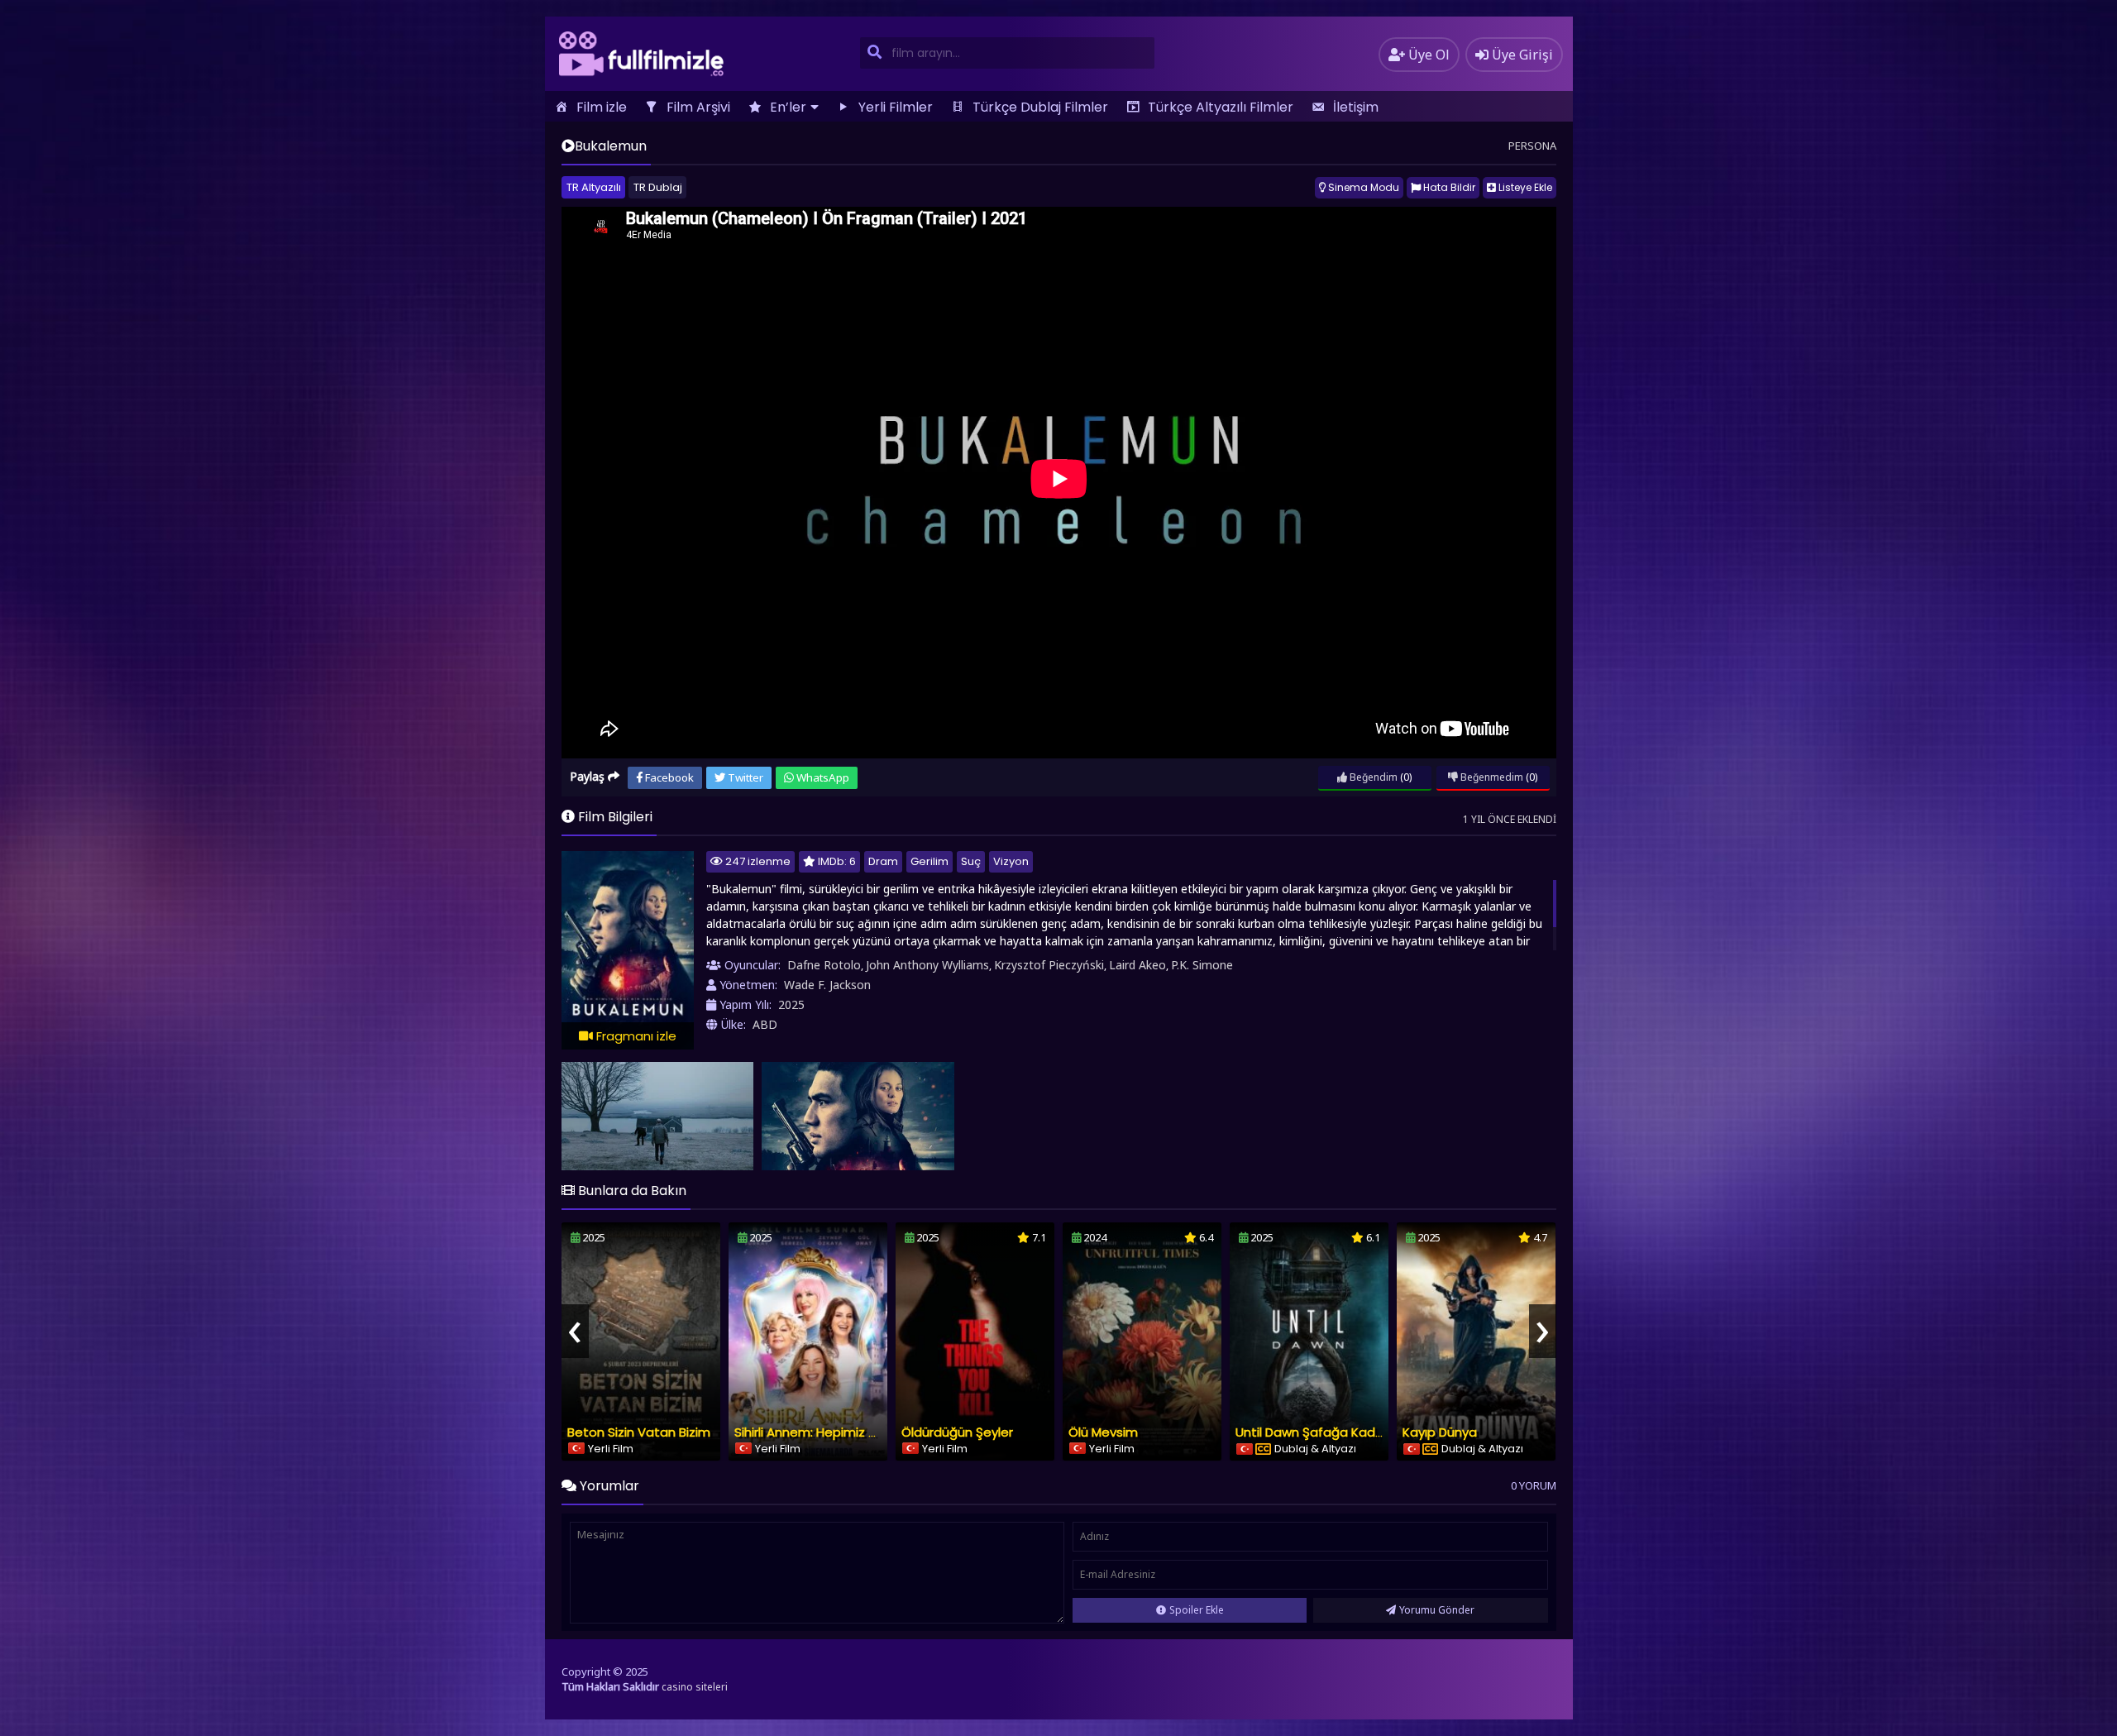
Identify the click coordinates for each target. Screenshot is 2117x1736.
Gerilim (929, 861)
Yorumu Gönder (1437, 1610)
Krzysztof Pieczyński (1049, 965)
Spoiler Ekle (1197, 1610)
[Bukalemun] (658, 1116)
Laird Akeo (1137, 965)
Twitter (744, 777)
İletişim (1356, 107)
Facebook (668, 777)
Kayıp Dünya (1440, 1432)
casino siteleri (695, 1687)
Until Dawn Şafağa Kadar (1312, 1432)
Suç (971, 861)
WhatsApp (822, 777)
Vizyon (1011, 861)
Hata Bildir (1448, 187)
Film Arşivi (698, 107)
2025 (791, 1004)
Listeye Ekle (1524, 187)
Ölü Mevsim (1103, 1432)
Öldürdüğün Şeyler (957, 1432)
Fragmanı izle (635, 1036)
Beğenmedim (1491, 777)
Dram (883, 861)
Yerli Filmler (896, 107)
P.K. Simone (1202, 965)
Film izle (602, 107)
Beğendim (1372, 777)
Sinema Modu (1362, 187)
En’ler (788, 107)
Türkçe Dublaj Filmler (1040, 107)
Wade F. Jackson (827, 985)
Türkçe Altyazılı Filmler (1221, 107)
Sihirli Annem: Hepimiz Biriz (813, 1432)
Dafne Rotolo (824, 965)
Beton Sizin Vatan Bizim (639, 1432)
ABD (765, 1024)
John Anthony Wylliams (927, 965)
